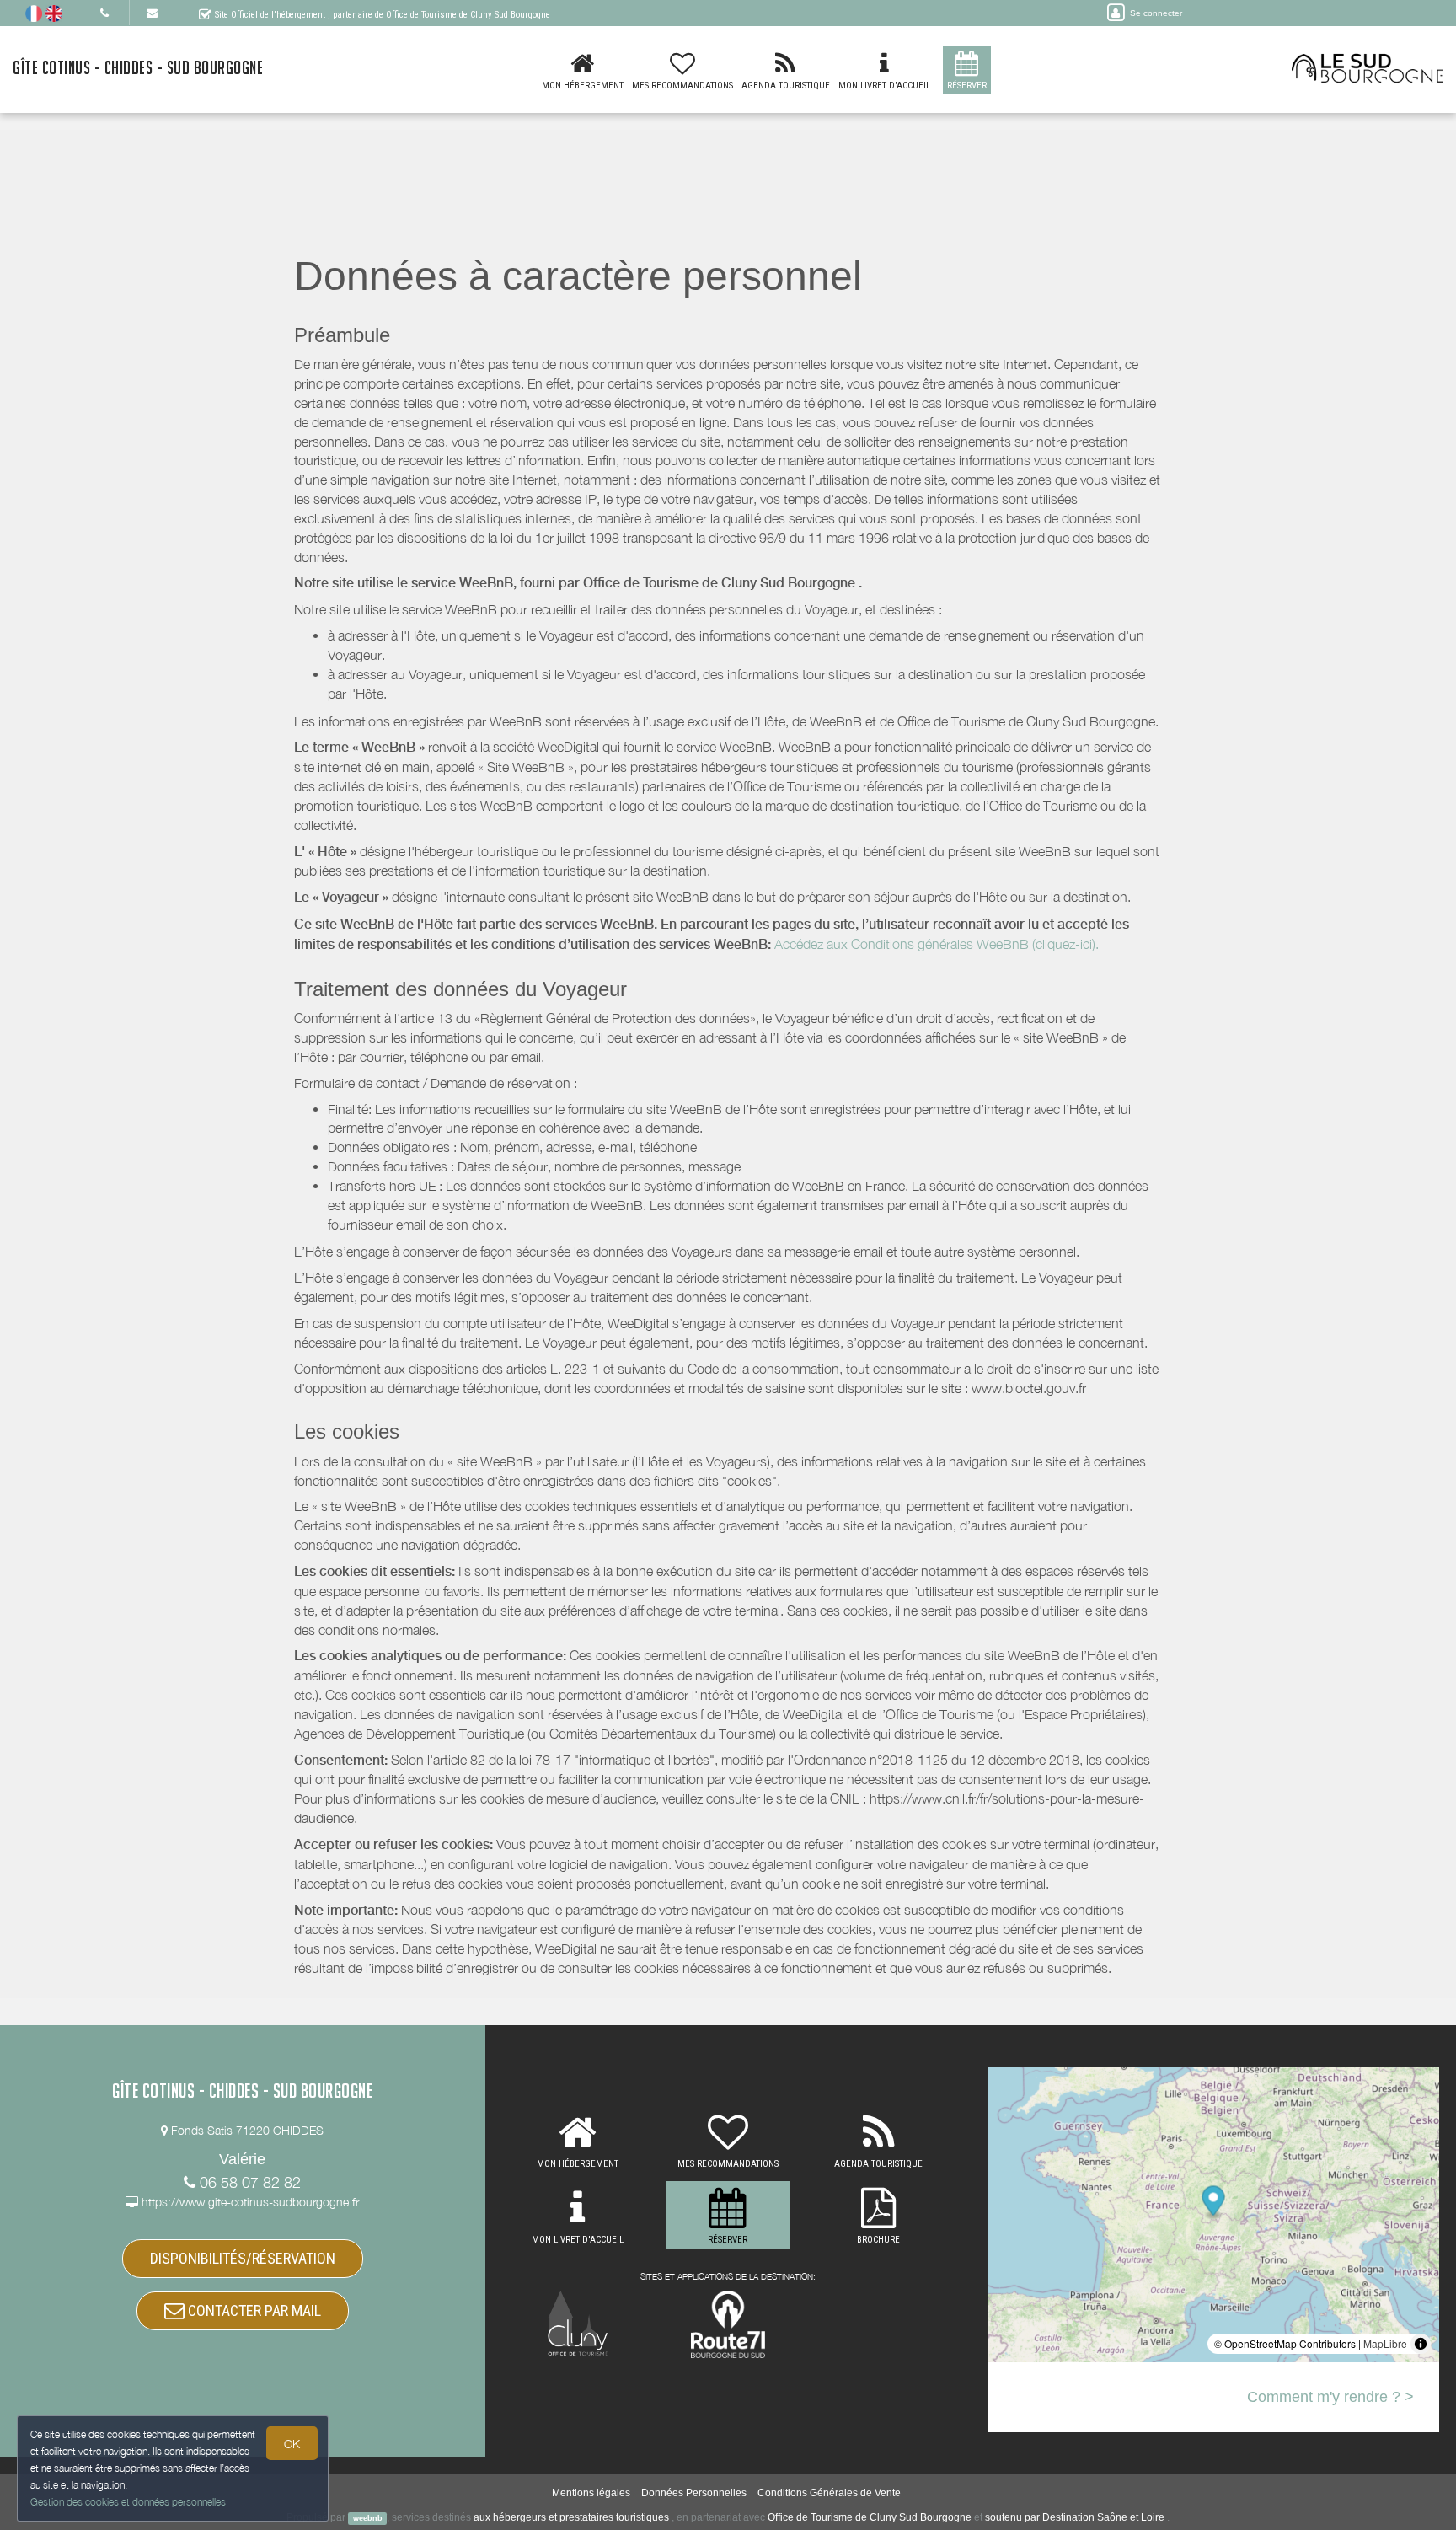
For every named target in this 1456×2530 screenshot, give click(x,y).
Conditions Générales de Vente (829, 2493)
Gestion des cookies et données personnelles (128, 2502)
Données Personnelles (694, 2493)
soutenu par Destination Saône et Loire (1075, 2517)
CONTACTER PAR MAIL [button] (253, 2310)
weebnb (368, 2518)
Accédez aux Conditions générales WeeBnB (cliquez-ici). (937, 944)
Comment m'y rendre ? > (1330, 2397)
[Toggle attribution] (1421, 2344)
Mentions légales (591, 2493)
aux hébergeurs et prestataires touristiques (571, 2517)
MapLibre (1385, 2343)
